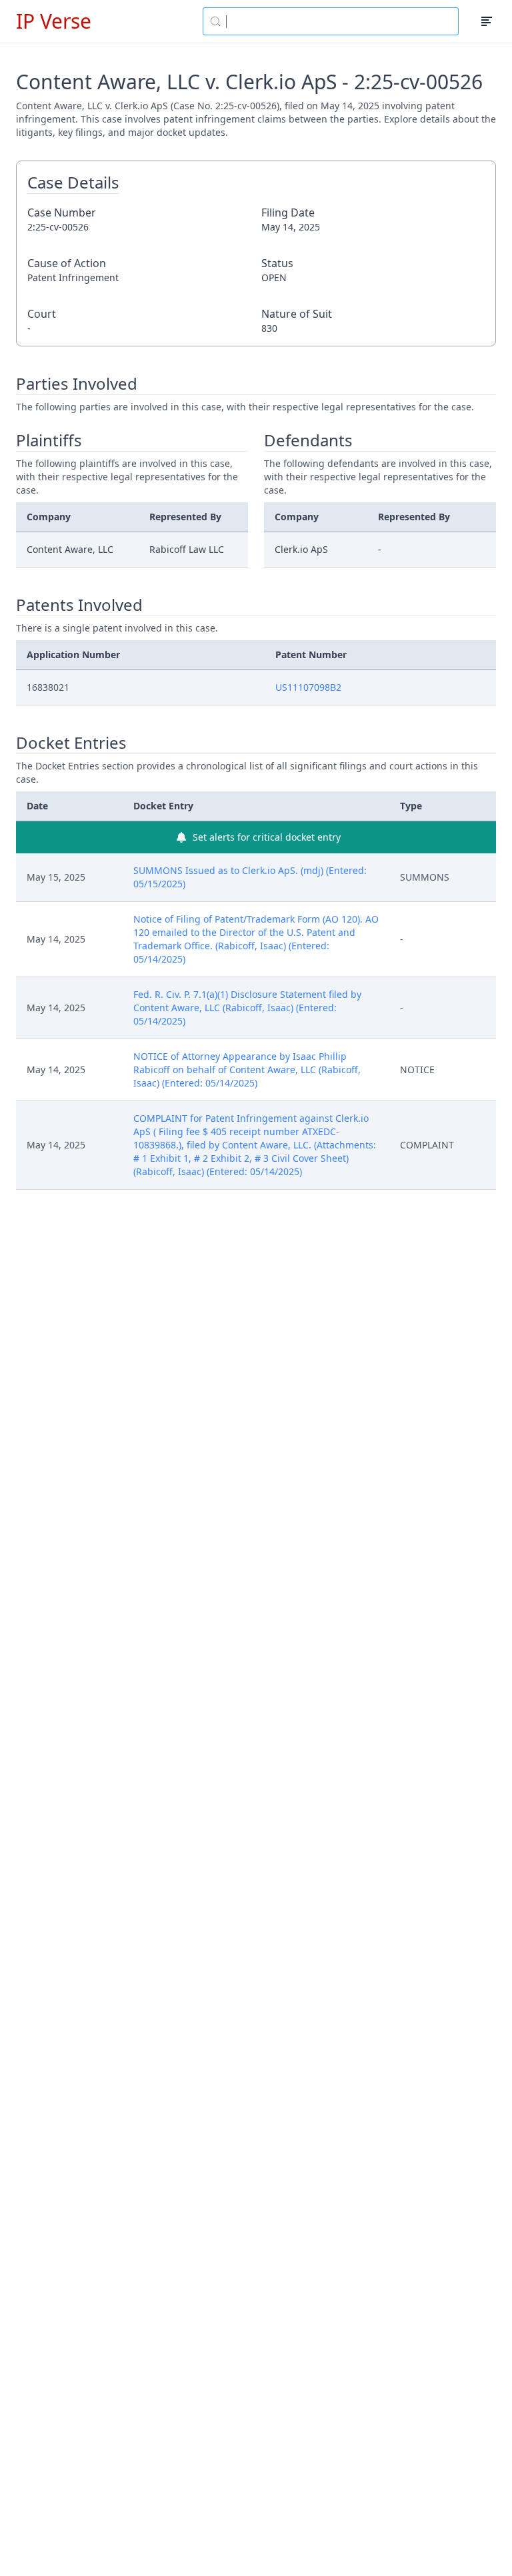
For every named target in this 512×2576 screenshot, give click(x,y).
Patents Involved (79, 605)
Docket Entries (71, 743)
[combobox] (331, 21)
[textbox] (339, 21)
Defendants (308, 440)
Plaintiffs (49, 440)
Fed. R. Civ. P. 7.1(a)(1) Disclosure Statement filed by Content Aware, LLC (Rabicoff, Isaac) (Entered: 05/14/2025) (247, 1008)
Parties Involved (77, 384)
